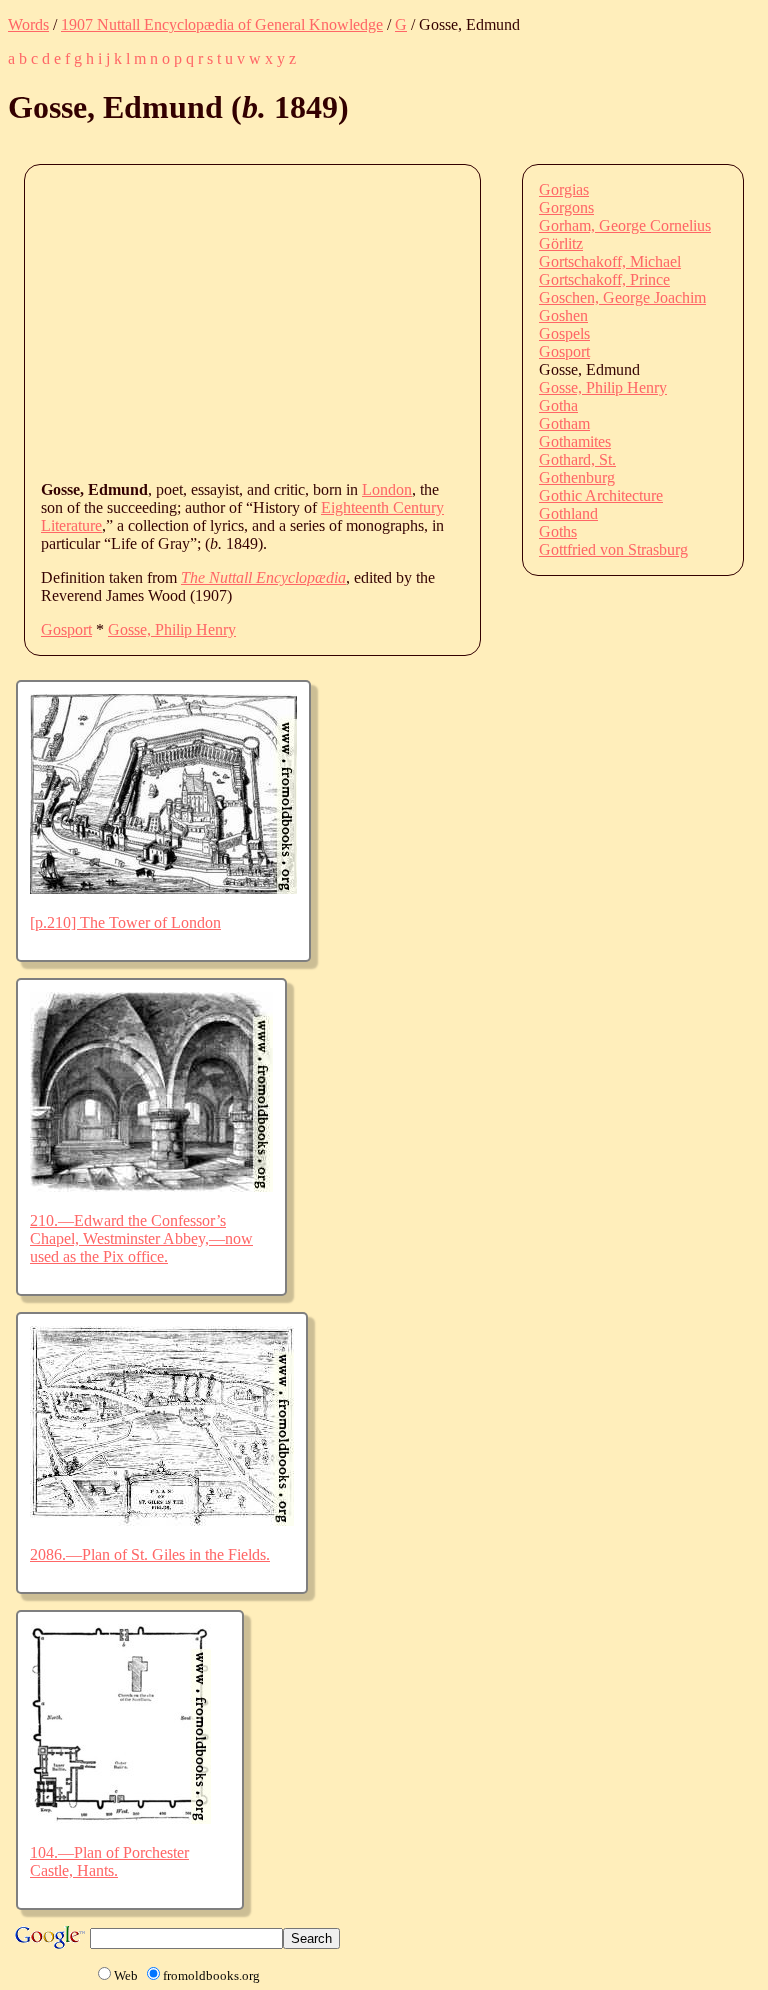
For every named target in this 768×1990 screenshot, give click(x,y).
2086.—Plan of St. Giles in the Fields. (150, 1554)
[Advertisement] (404, 321)
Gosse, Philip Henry (172, 629)
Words (28, 24)
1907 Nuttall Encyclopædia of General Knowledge (222, 24)
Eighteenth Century (382, 507)
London (387, 489)
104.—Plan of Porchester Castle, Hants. (109, 1861)
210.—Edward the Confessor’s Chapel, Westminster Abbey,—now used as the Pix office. (141, 1238)
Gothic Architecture (601, 495)
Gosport (66, 629)
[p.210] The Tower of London (125, 922)
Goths (558, 531)
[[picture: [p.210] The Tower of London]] (163, 888)
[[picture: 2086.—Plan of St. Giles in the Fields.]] (162, 1520)
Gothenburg (577, 477)
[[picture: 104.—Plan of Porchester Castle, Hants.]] (120, 1818)
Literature (71, 525)
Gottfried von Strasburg (613, 549)
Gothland (568, 513)
